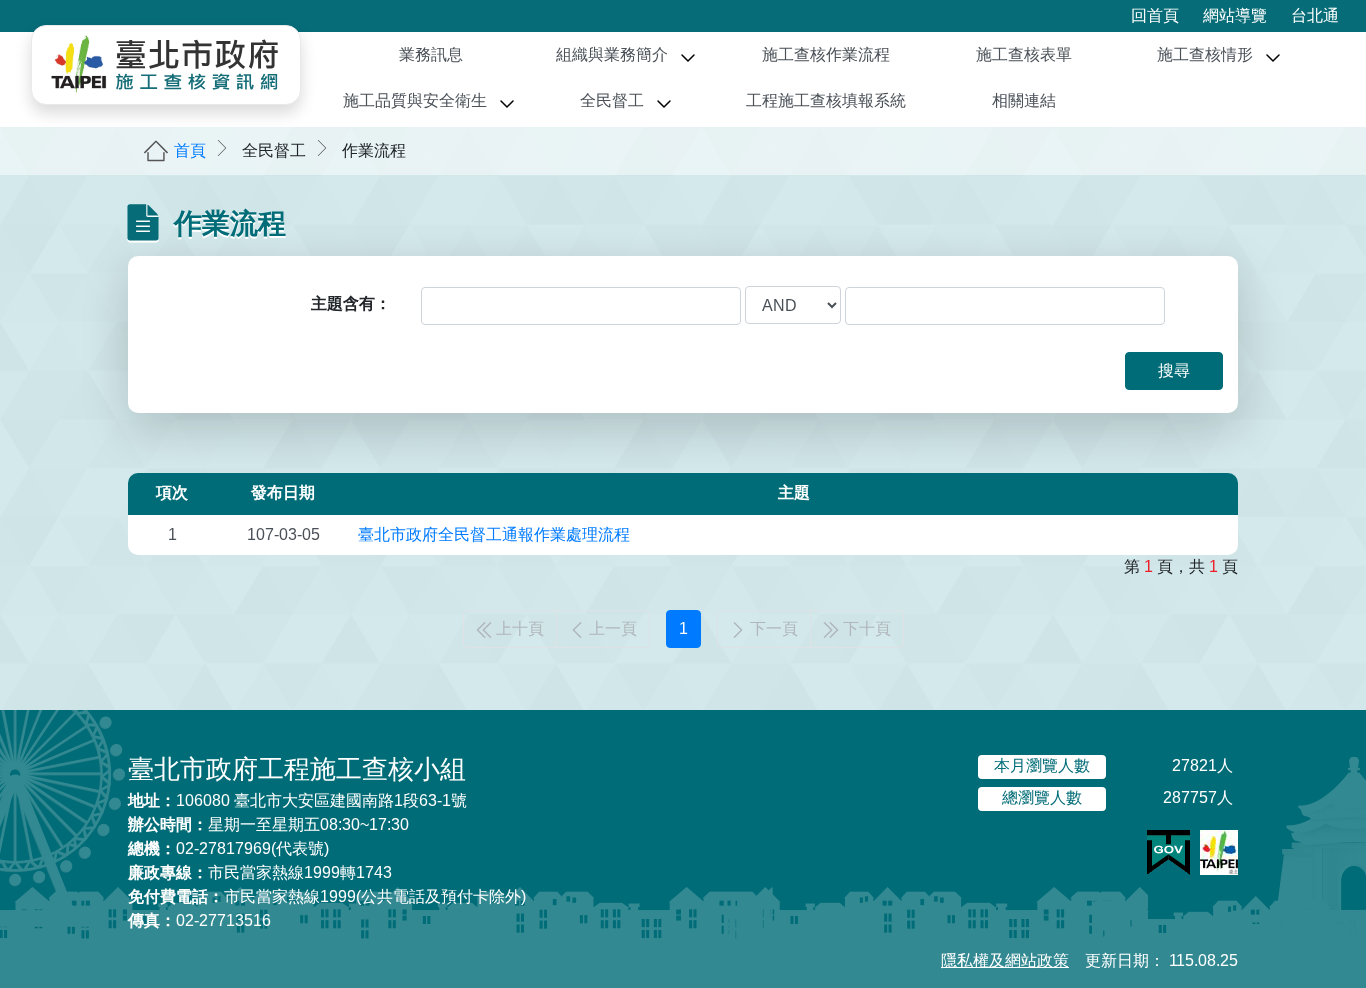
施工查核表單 (1024, 54)
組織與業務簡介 (612, 54)
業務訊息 (431, 54)
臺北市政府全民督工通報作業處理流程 (494, 534)
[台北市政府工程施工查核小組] (166, 65)
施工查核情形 (1205, 54)
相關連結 (1024, 100)
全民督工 (612, 100)
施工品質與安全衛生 (415, 100)
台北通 (1315, 15)
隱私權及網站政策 (1005, 960)
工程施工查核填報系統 (826, 100)
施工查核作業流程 (826, 54)
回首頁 (1155, 15)
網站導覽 (1235, 15)
